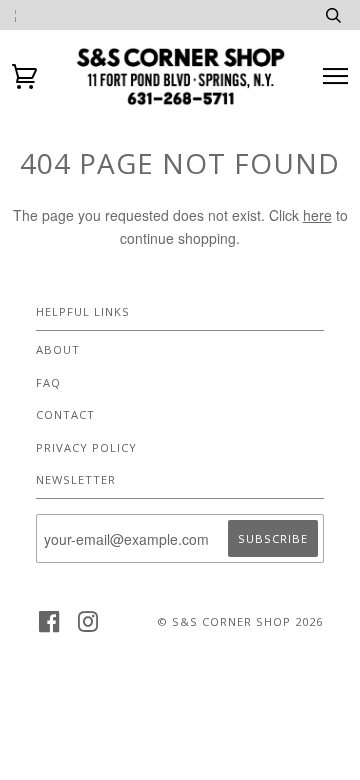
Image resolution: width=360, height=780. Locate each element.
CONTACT (65, 414)
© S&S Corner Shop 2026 (240, 621)
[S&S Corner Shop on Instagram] (88, 627)
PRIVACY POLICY (86, 447)
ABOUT (58, 349)
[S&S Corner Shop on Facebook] (49, 627)
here (317, 215)
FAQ (48, 382)
